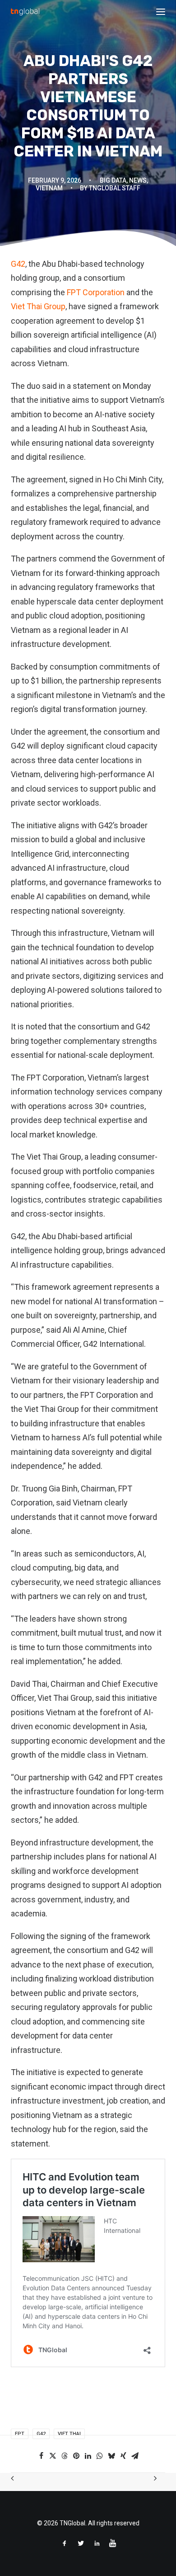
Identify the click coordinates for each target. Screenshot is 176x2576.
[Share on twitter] (53, 2456)
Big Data (113, 180)
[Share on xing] (123, 2456)
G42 (18, 264)
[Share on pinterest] (76, 2456)
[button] (161, 12)
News (138, 180)
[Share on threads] (65, 2456)
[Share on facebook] (41, 2456)
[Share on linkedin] (88, 2456)
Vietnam (49, 188)
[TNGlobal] (25, 12)
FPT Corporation (96, 292)
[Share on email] (135, 2456)
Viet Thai (69, 2434)
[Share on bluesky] (111, 2456)
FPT (20, 2434)
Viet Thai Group (38, 306)
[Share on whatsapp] (100, 2456)
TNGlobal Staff (115, 188)
